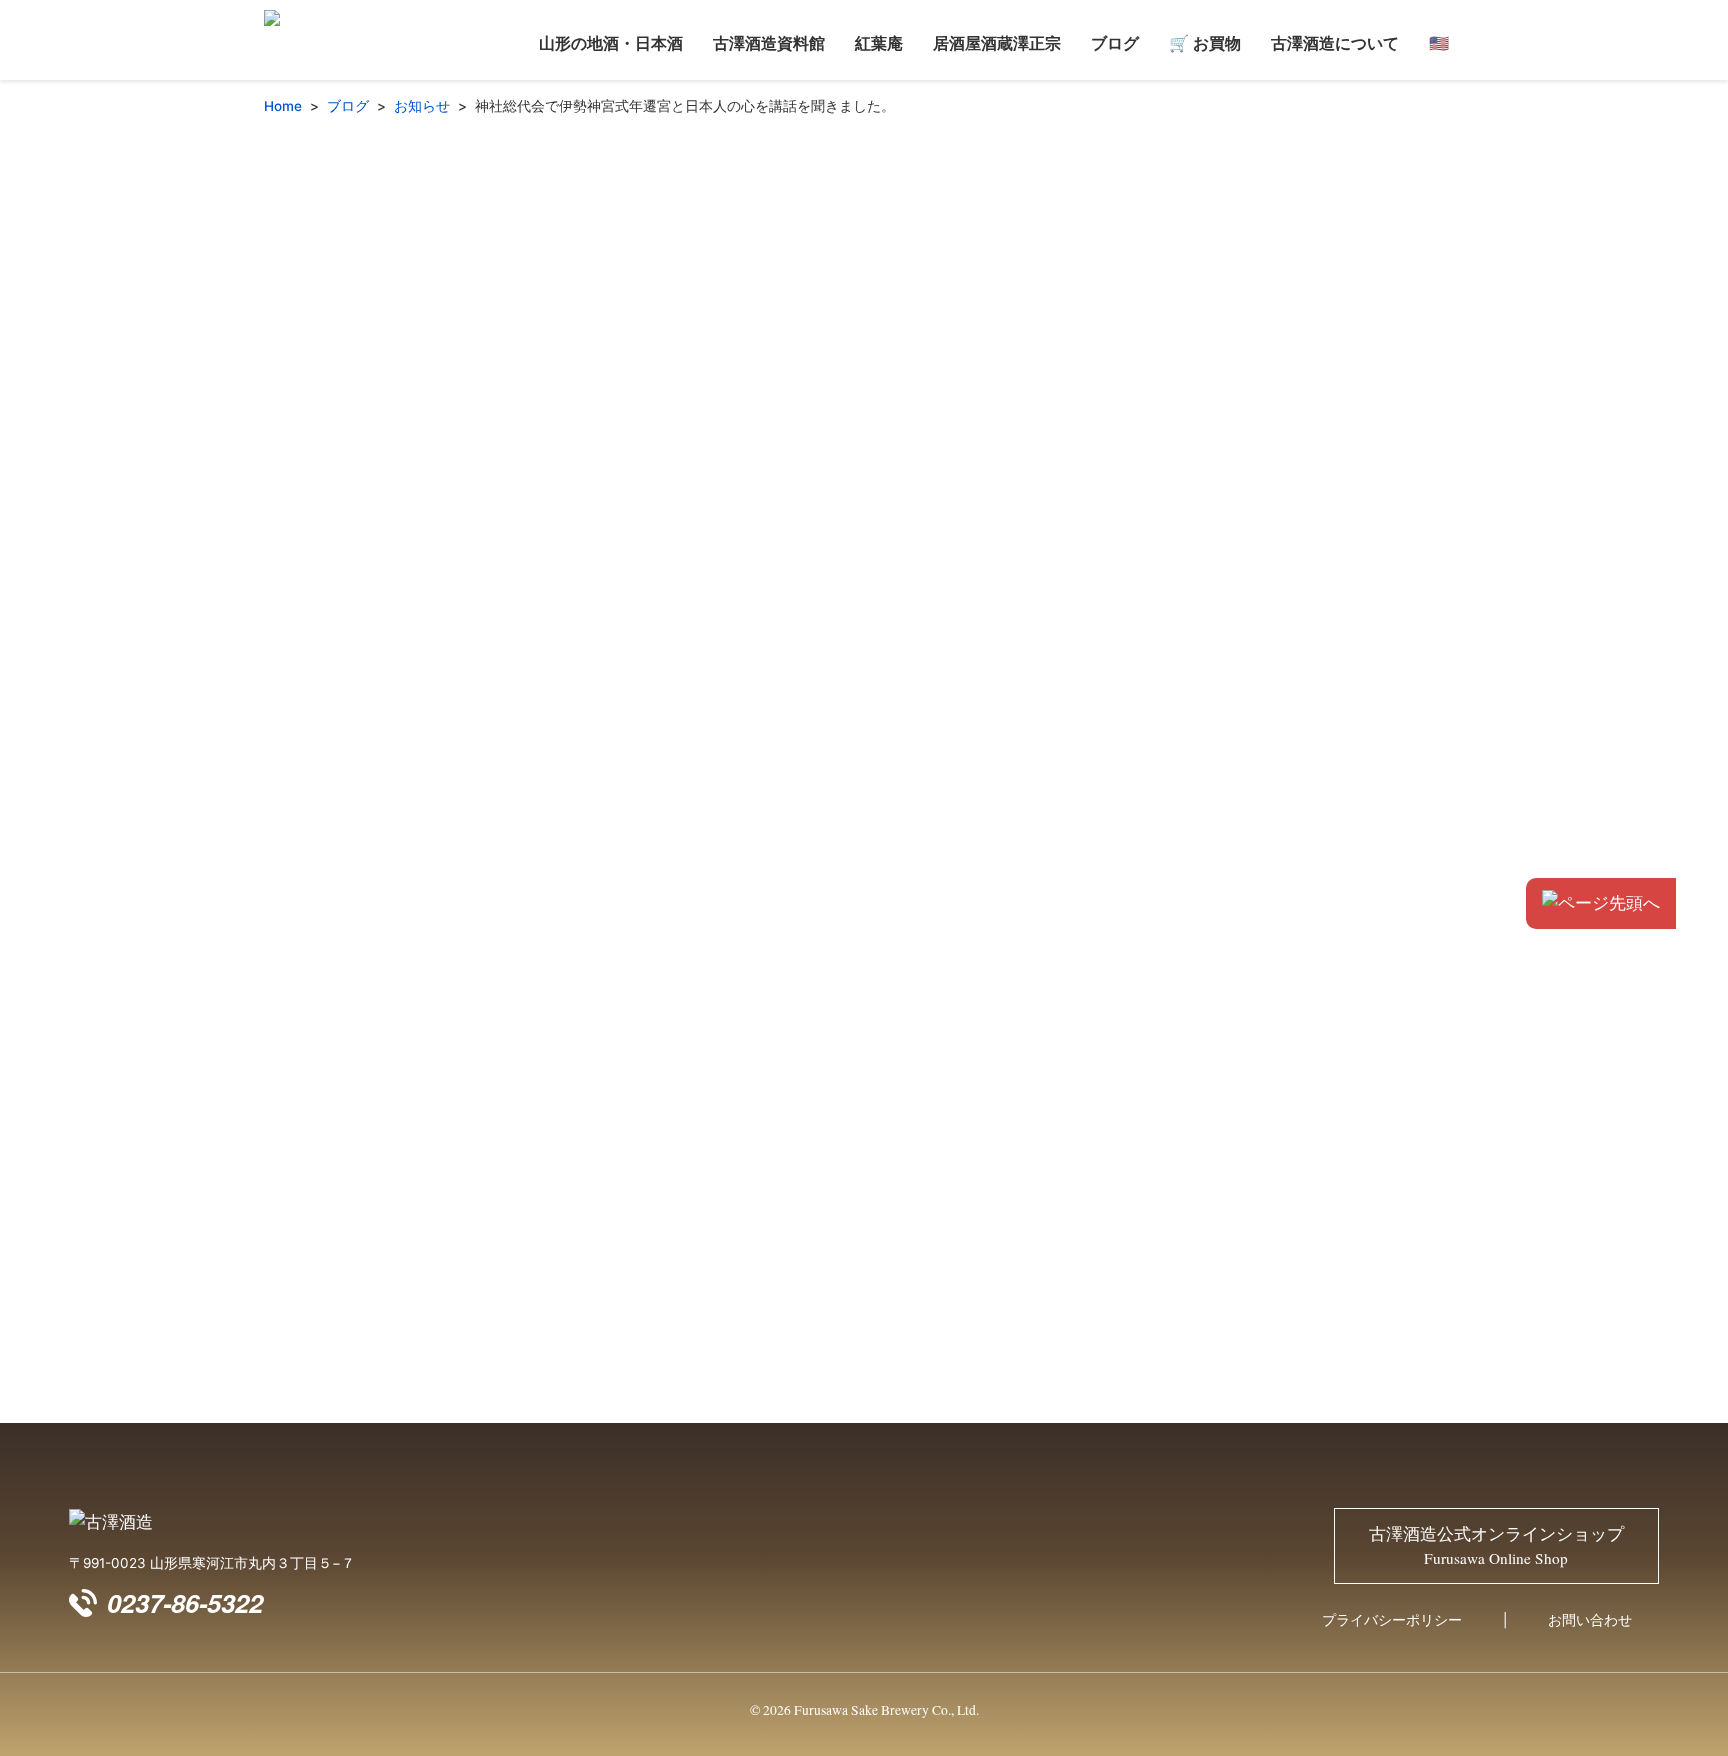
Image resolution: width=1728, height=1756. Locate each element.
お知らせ (422, 106)
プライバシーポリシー (1392, 1620)
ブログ (1115, 42)
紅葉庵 (879, 42)
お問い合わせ (1590, 1620)
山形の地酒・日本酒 (611, 42)
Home (283, 106)
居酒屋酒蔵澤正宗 (997, 42)
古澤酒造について (1335, 42)
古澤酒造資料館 (769, 42)
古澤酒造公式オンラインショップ (1496, 1546)
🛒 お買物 (1205, 42)
